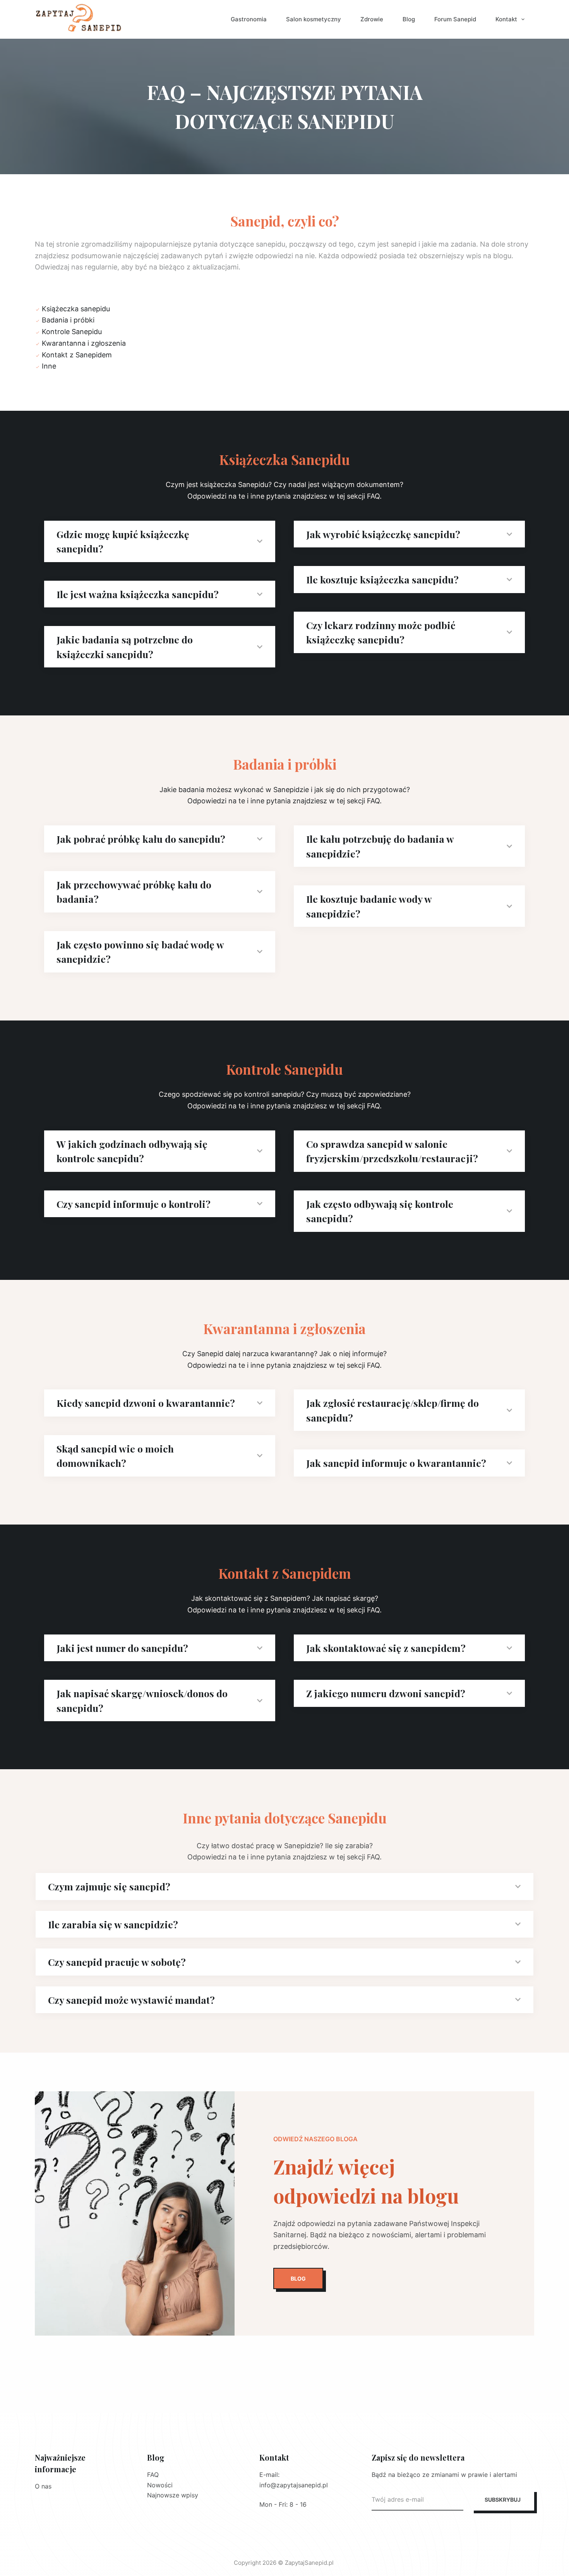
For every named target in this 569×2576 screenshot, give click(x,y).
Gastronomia (249, 19)
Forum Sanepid (455, 19)
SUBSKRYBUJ (503, 2500)
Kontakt (506, 19)
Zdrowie (372, 19)
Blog (409, 19)
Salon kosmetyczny (314, 19)
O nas (43, 2486)
